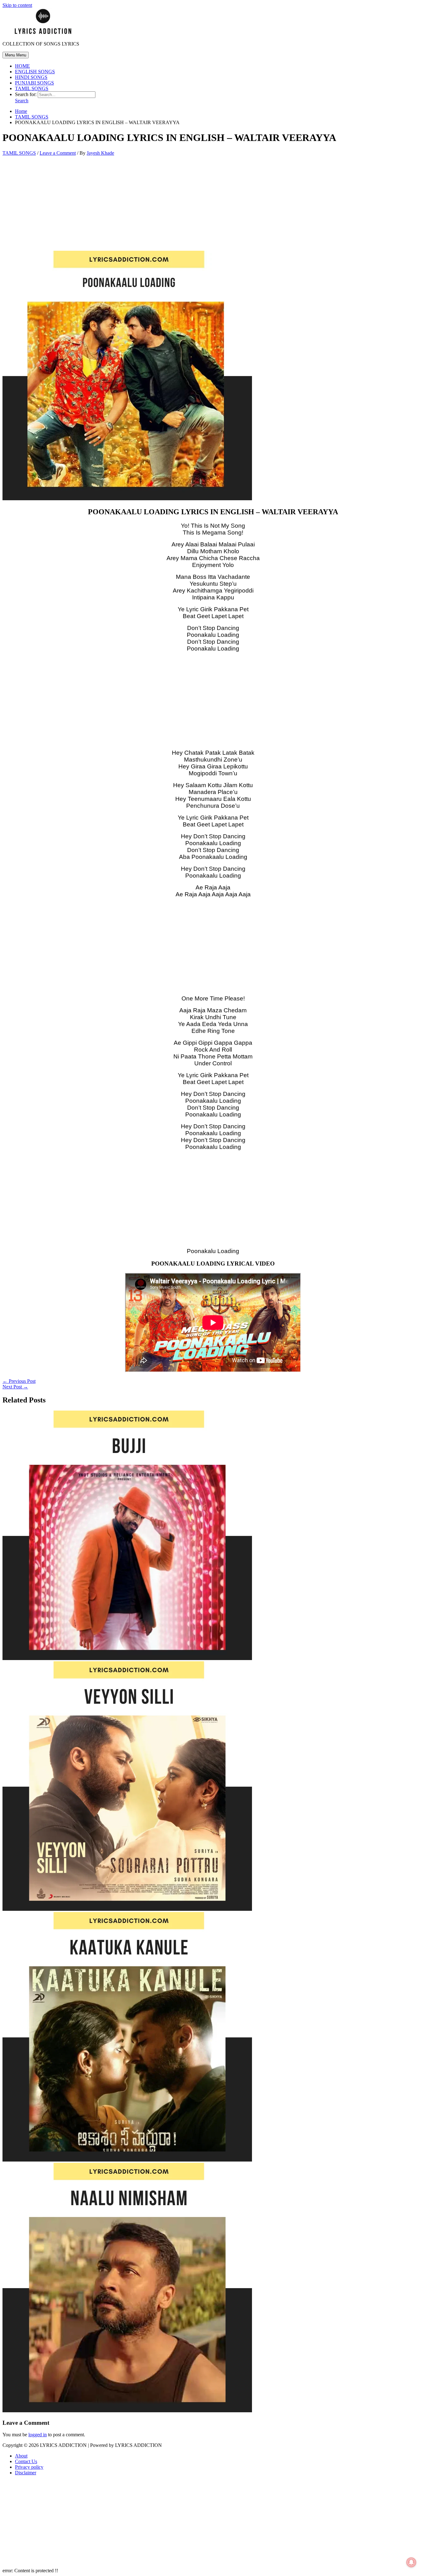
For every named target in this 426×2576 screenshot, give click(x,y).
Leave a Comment (58, 153)
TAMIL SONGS (32, 88)
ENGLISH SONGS (35, 72)
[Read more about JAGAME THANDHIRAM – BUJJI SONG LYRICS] (127, 1658)
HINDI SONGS (31, 77)
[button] (22, 101)
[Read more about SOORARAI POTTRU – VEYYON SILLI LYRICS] (127, 1909)
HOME (22, 66)
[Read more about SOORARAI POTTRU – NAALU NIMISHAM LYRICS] (127, 2411)
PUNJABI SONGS (34, 83)
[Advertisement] (213, 205)
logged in (38, 2435)
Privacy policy (29, 2467)
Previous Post (19, 1381)
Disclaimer (26, 2473)
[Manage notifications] (411, 2562)
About (21, 2456)
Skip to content (17, 5)
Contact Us (26, 2461)
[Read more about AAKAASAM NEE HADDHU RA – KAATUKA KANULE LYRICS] (127, 2160)
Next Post (15, 1387)
